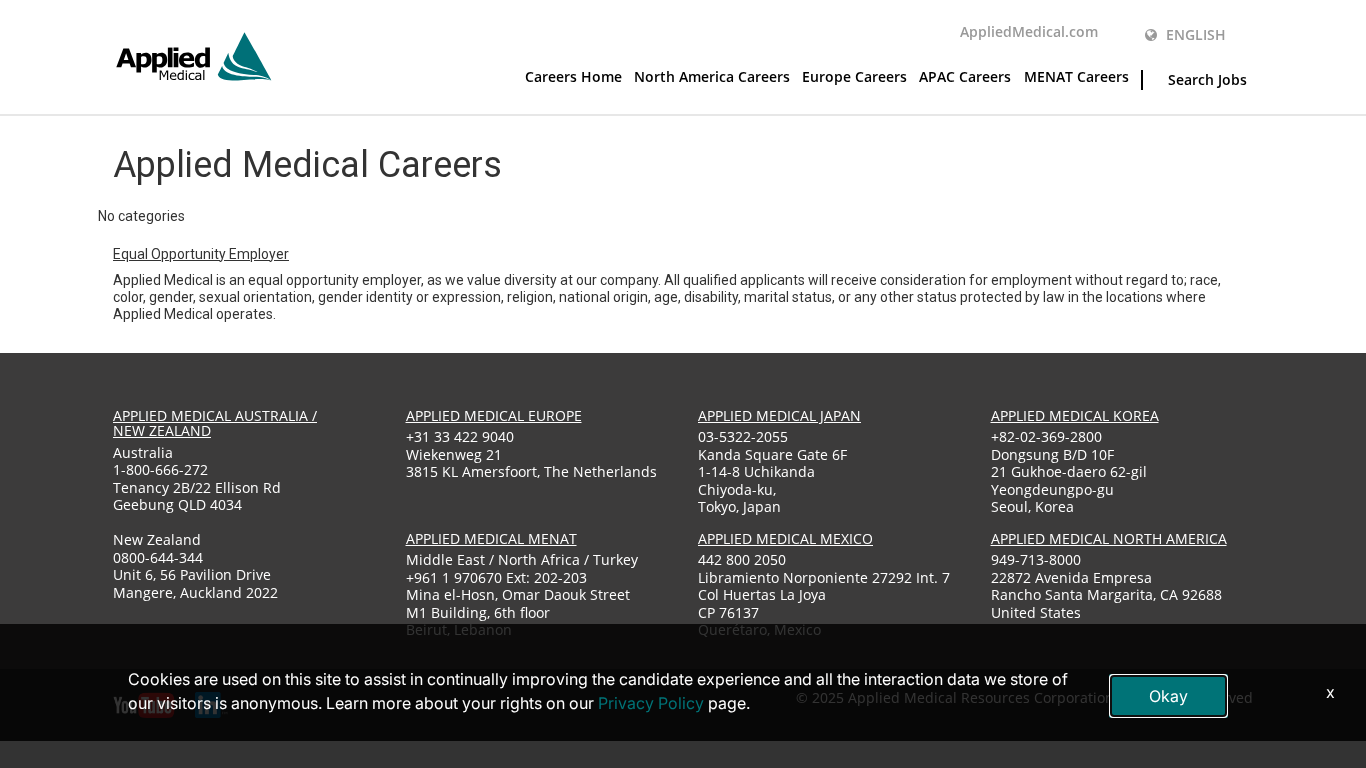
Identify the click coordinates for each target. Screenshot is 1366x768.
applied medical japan (779, 415)
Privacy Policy (651, 703)
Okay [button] (1168, 696)
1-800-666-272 (160, 469)
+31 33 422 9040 (460, 436)
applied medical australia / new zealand (215, 423)
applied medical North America (1109, 538)
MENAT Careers (1076, 76)
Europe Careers (854, 76)
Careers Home (573, 76)
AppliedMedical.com (1029, 31)
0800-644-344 (158, 557)
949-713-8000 (1036, 559)
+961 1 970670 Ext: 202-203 (496, 577)
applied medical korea (1075, 415)
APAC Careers (965, 76)
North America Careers (712, 76)
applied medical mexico (785, 538)
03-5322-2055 (743, 436)
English (1194, 34)
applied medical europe (494, 415)
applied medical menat (491, 538)
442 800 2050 (742, 559)
